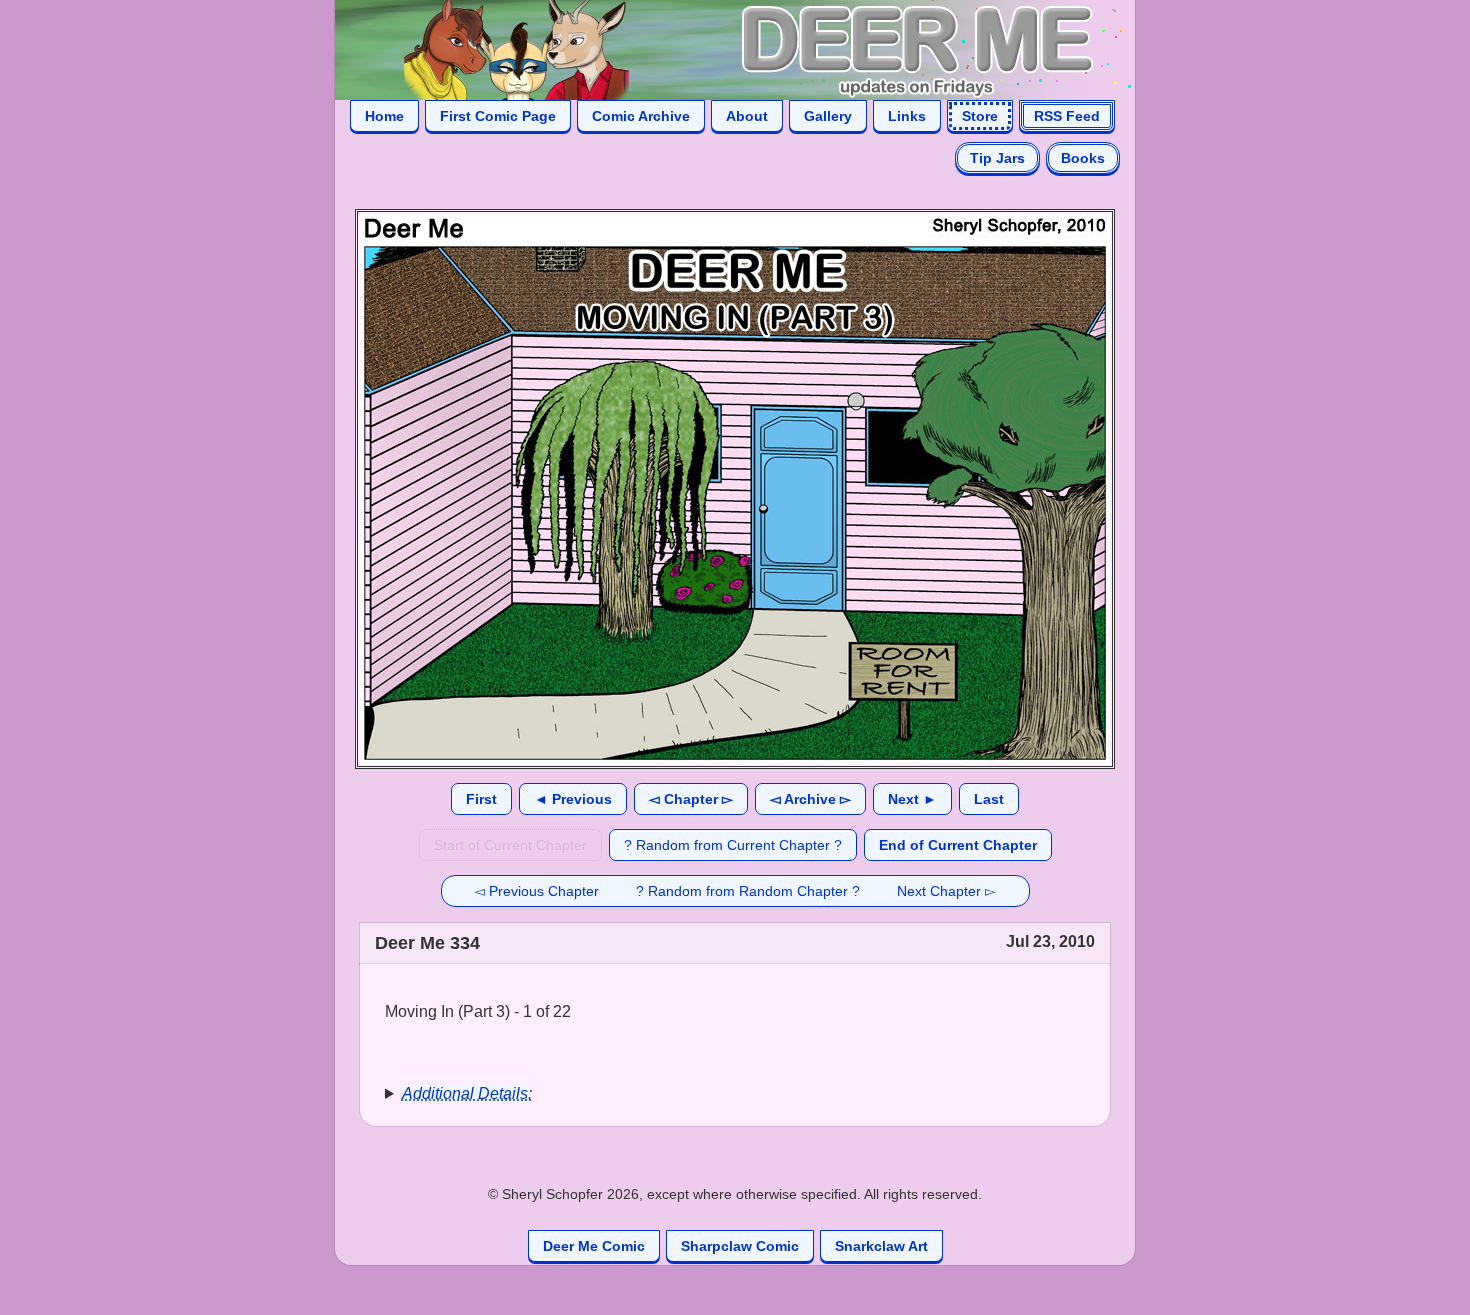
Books (1083, 158)
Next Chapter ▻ (946, 891)
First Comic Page (498, 116)
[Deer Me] (715, 48)
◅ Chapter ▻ (691, 799)
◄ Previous (573, 799)
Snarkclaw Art (881, 1246)
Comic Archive (641, 116)
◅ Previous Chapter (536, 891)
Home (384, 116)
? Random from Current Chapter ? (733, 845)
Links (907, 116)
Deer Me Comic (594, 1246)
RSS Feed (1067, 116)
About (747, 116)
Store (980, 116)
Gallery (828, 116)
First (481, 799)
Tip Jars (997, 158)
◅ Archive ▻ (810, 799)
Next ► (912, 799)
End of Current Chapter (958, 845)
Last (989, 799)
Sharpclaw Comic (740, 1246)
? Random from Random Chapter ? (748, 891)
